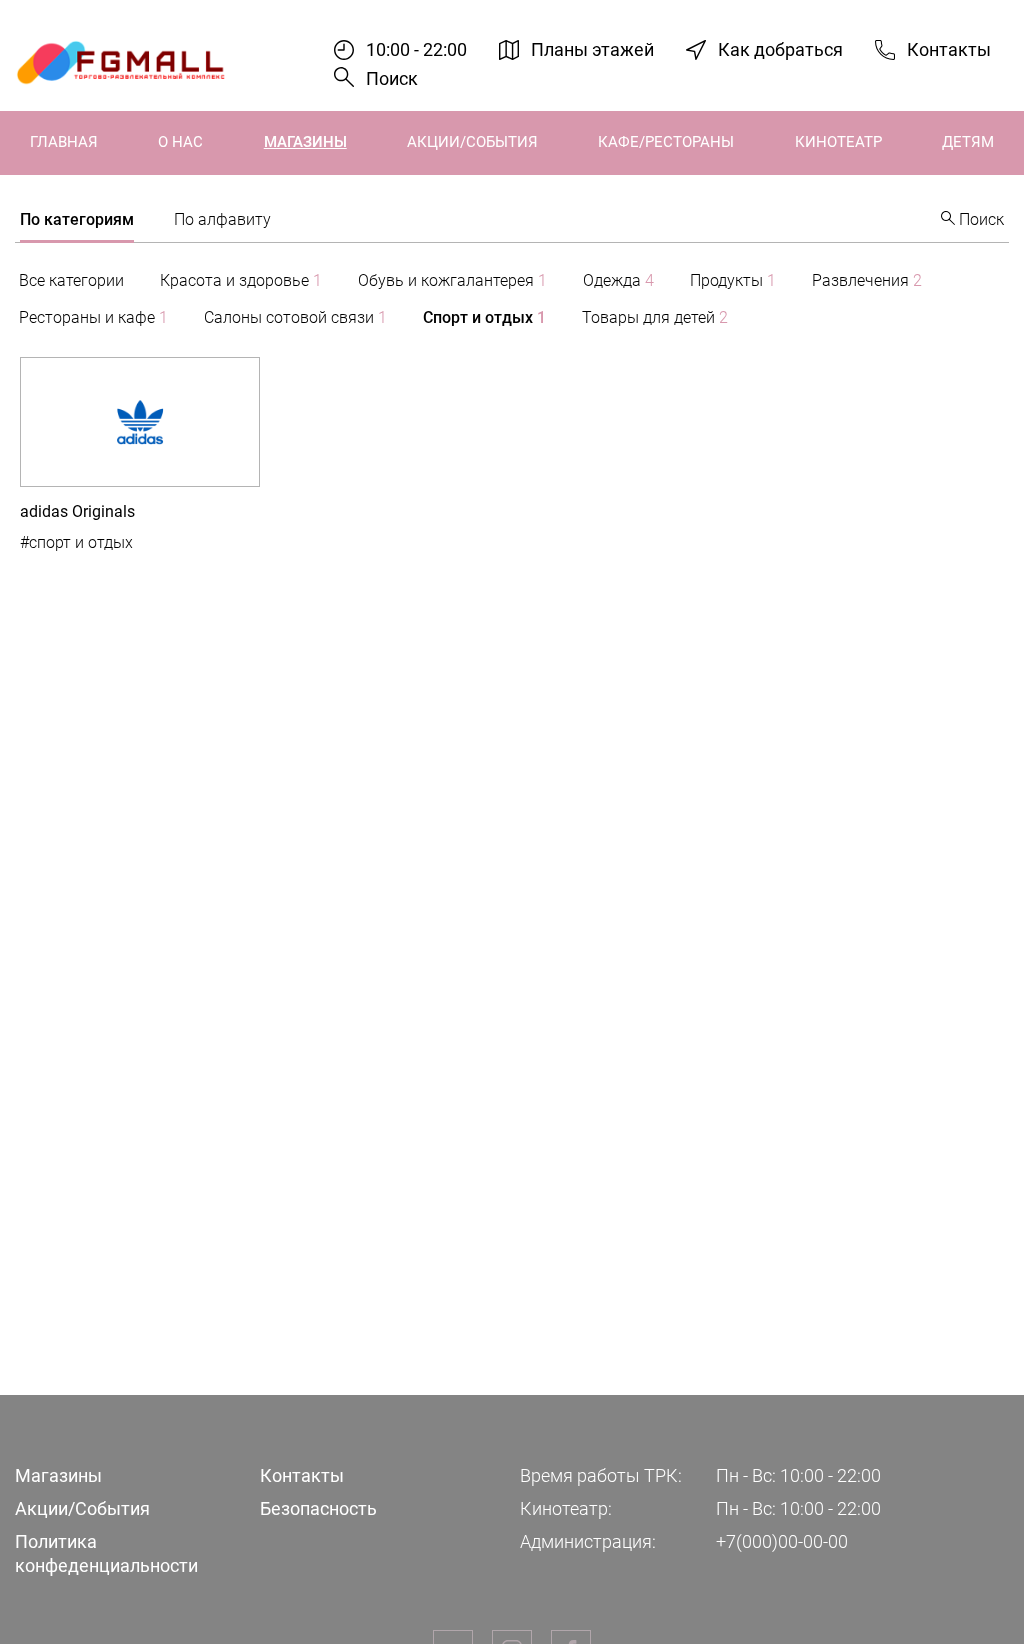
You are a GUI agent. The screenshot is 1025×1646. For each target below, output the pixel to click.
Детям (968, 142)
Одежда (618, 280)
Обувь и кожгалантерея (452, 280)
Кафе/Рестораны (666, 142)
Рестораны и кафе (93, 317)
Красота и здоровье (241, 280)
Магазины (305, 142)
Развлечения (867, 280)
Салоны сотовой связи (295, 317)
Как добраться (780, 49)
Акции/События (472, 142)
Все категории (71, 280)
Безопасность (318, 1508)
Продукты (733, 280)
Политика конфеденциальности (106, 1553)
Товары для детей (655, 317)
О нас (180, 142)
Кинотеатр (838, 142)
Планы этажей (592, 49)
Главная (64, 142)
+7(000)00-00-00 (782, 1541)
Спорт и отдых (484, 317)
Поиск (392, 78)
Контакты (949, 49)
